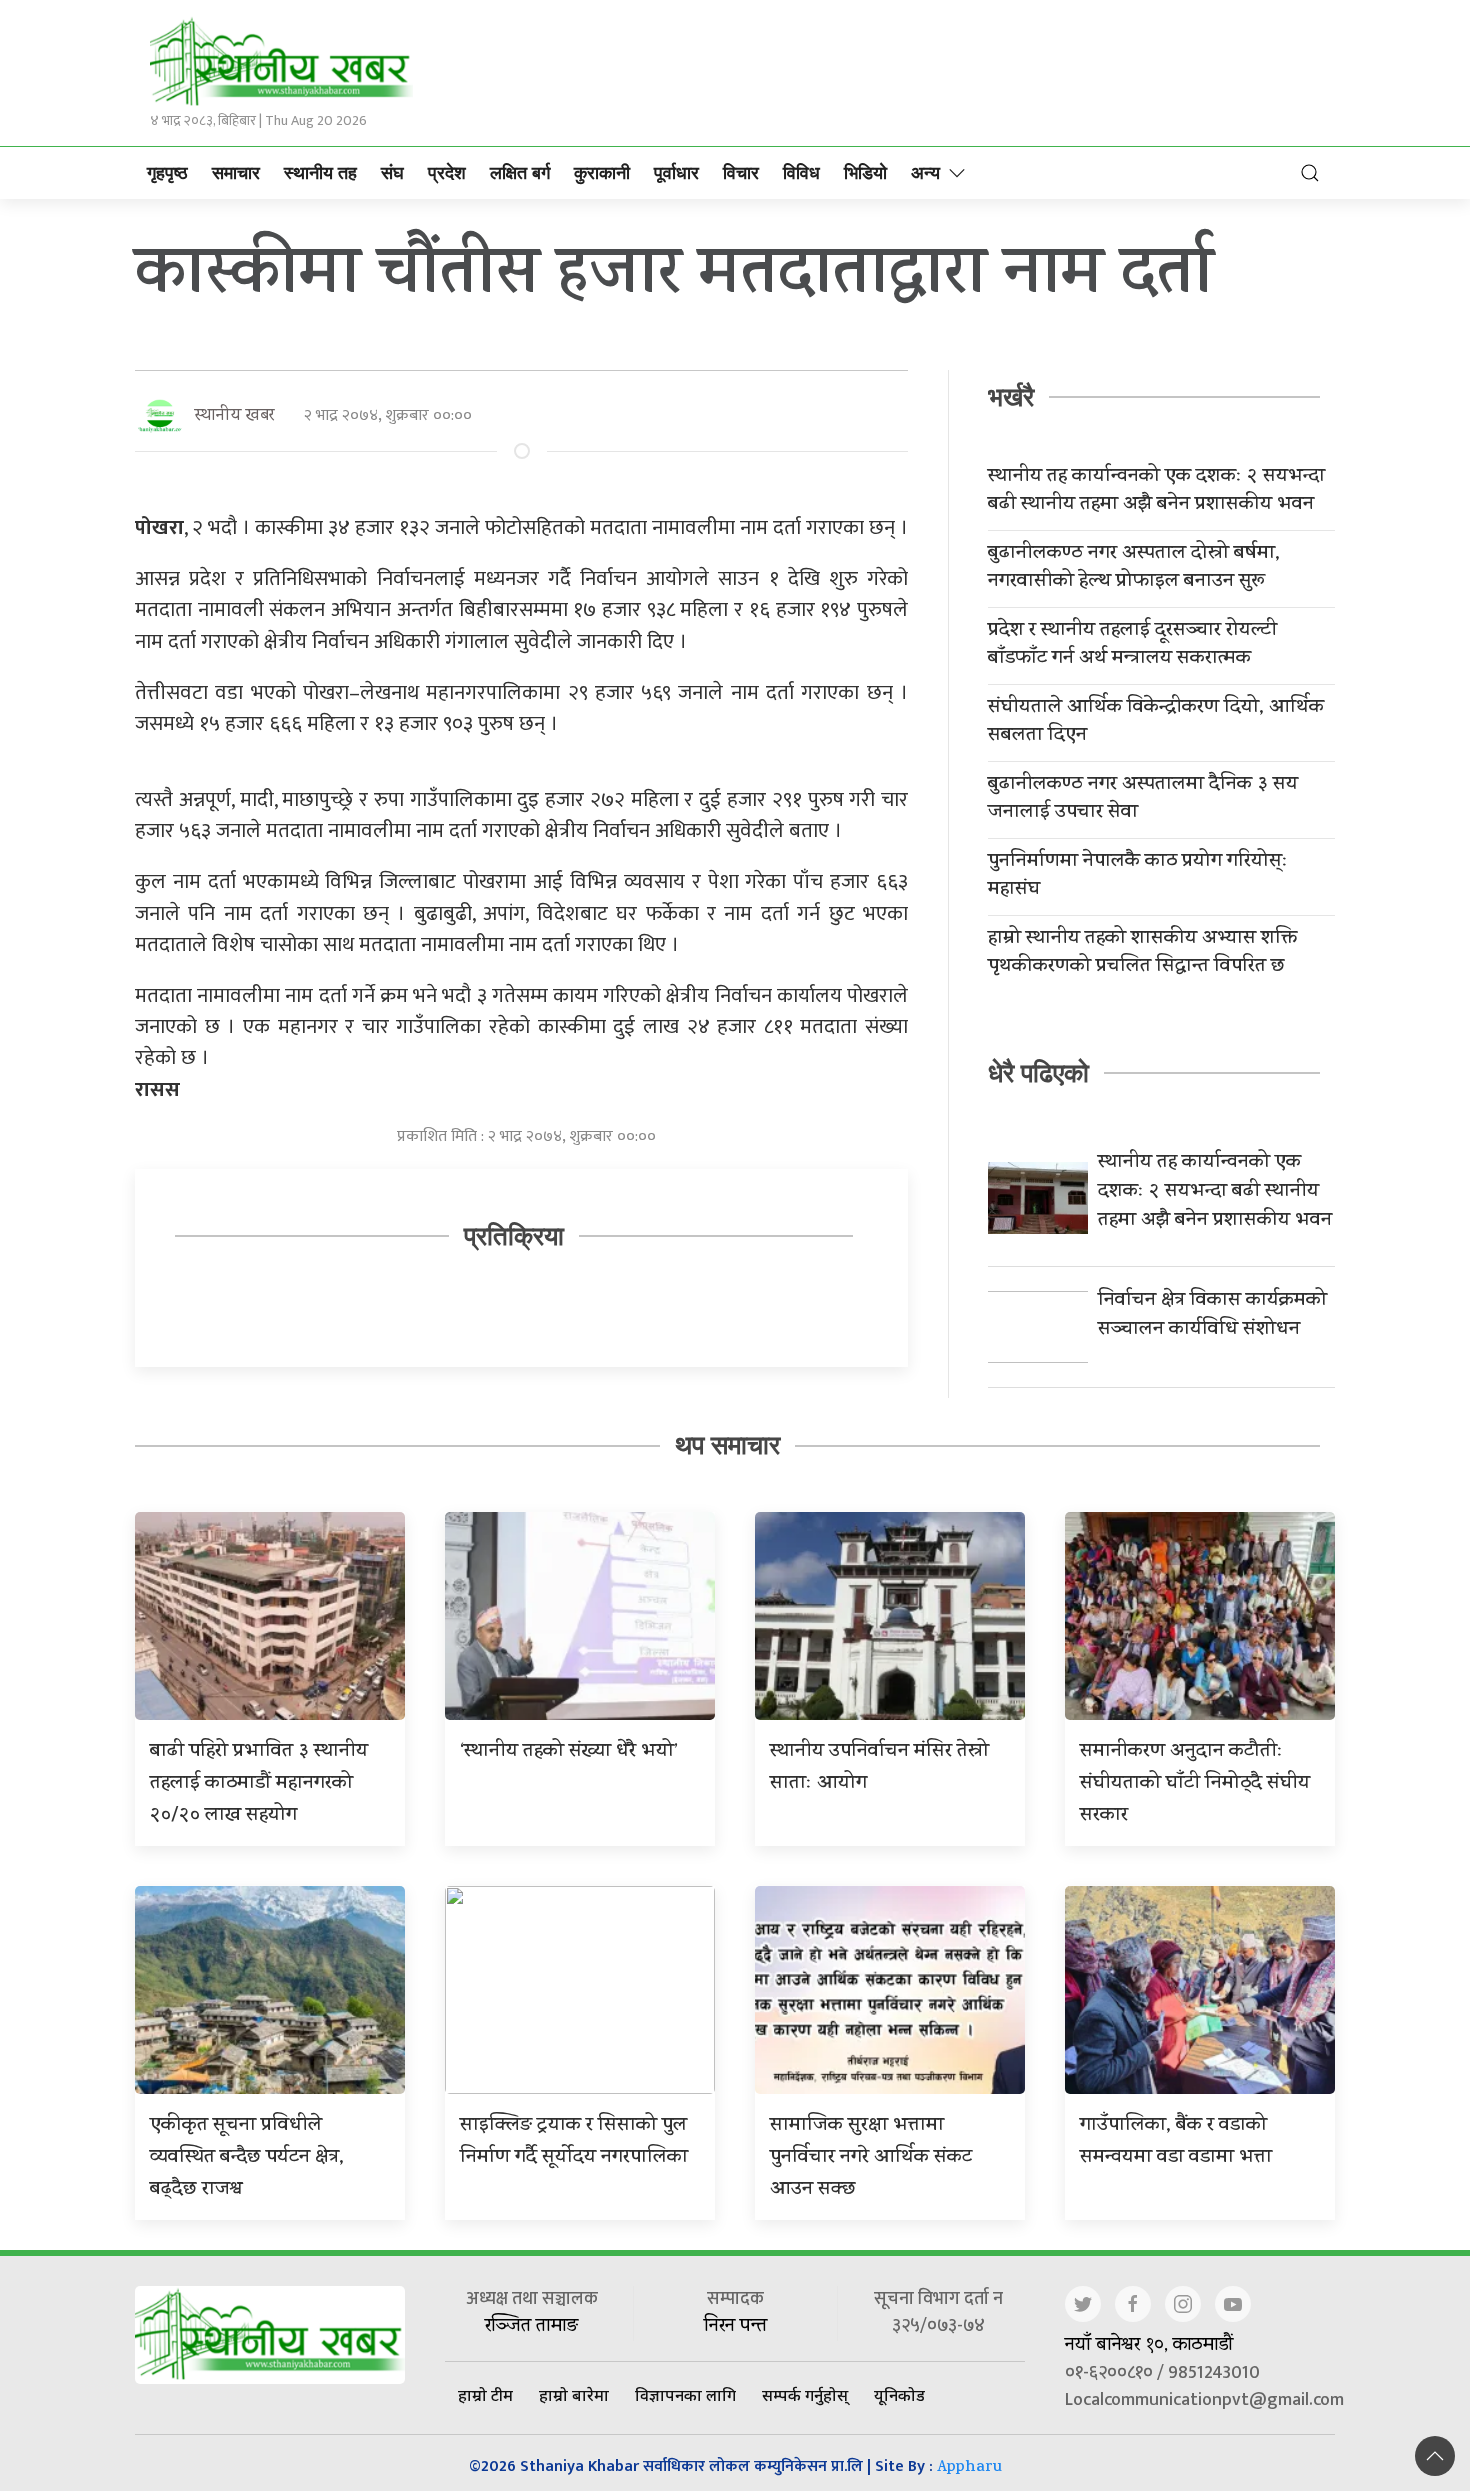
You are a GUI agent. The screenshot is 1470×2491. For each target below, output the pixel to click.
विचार (741, 173)
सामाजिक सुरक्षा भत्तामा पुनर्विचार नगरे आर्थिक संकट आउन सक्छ (871, 2158)
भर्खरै (1011, 397)
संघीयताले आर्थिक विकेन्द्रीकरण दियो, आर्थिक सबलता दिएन (1156, 723)
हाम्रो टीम (485, 2395)
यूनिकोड (899, 2395)
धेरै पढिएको (1038, 1073)
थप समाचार (727, 1445)
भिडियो (865, 173)
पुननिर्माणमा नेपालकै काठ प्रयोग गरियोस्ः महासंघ (1138, 877)
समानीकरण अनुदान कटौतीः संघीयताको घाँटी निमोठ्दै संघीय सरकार (1195, 1784)
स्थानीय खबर (234, 416)
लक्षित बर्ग (520, 173)
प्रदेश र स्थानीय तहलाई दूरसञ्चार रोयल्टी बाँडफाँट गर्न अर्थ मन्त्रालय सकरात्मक (1132, 646)
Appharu (969, 2468)
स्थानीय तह (320, 173)
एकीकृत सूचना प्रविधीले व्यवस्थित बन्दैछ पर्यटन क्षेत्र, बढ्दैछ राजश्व (247, 2158)
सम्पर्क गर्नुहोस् (805, 2395)
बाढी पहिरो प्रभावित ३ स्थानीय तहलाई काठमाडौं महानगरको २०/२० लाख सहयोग (259, 1784)
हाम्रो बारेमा (574, 2395)
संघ (392, 173)
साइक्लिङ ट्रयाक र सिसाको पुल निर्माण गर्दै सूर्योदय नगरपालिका (574, 2142)
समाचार (236, 173)
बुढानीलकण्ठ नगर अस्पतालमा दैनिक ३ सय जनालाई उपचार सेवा (1143, 800)
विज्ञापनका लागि (685, 2395)
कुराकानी (602, 173)
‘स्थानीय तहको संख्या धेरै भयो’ (569, 1752)
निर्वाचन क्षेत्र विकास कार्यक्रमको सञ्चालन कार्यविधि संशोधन (1212, 1316)
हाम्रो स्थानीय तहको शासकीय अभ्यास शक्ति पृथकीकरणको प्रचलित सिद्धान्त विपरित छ (1142, 954)
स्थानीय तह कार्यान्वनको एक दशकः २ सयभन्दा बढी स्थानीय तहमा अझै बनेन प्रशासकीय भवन (1156, 492)
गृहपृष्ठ (167, 173)
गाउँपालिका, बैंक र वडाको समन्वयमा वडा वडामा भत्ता (1176, 2142)
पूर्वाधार (676, 173)
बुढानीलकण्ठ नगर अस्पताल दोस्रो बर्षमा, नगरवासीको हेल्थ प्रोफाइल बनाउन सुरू (1134, 569)
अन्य (925, 173)
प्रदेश (447, 173)
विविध (801, 173)
